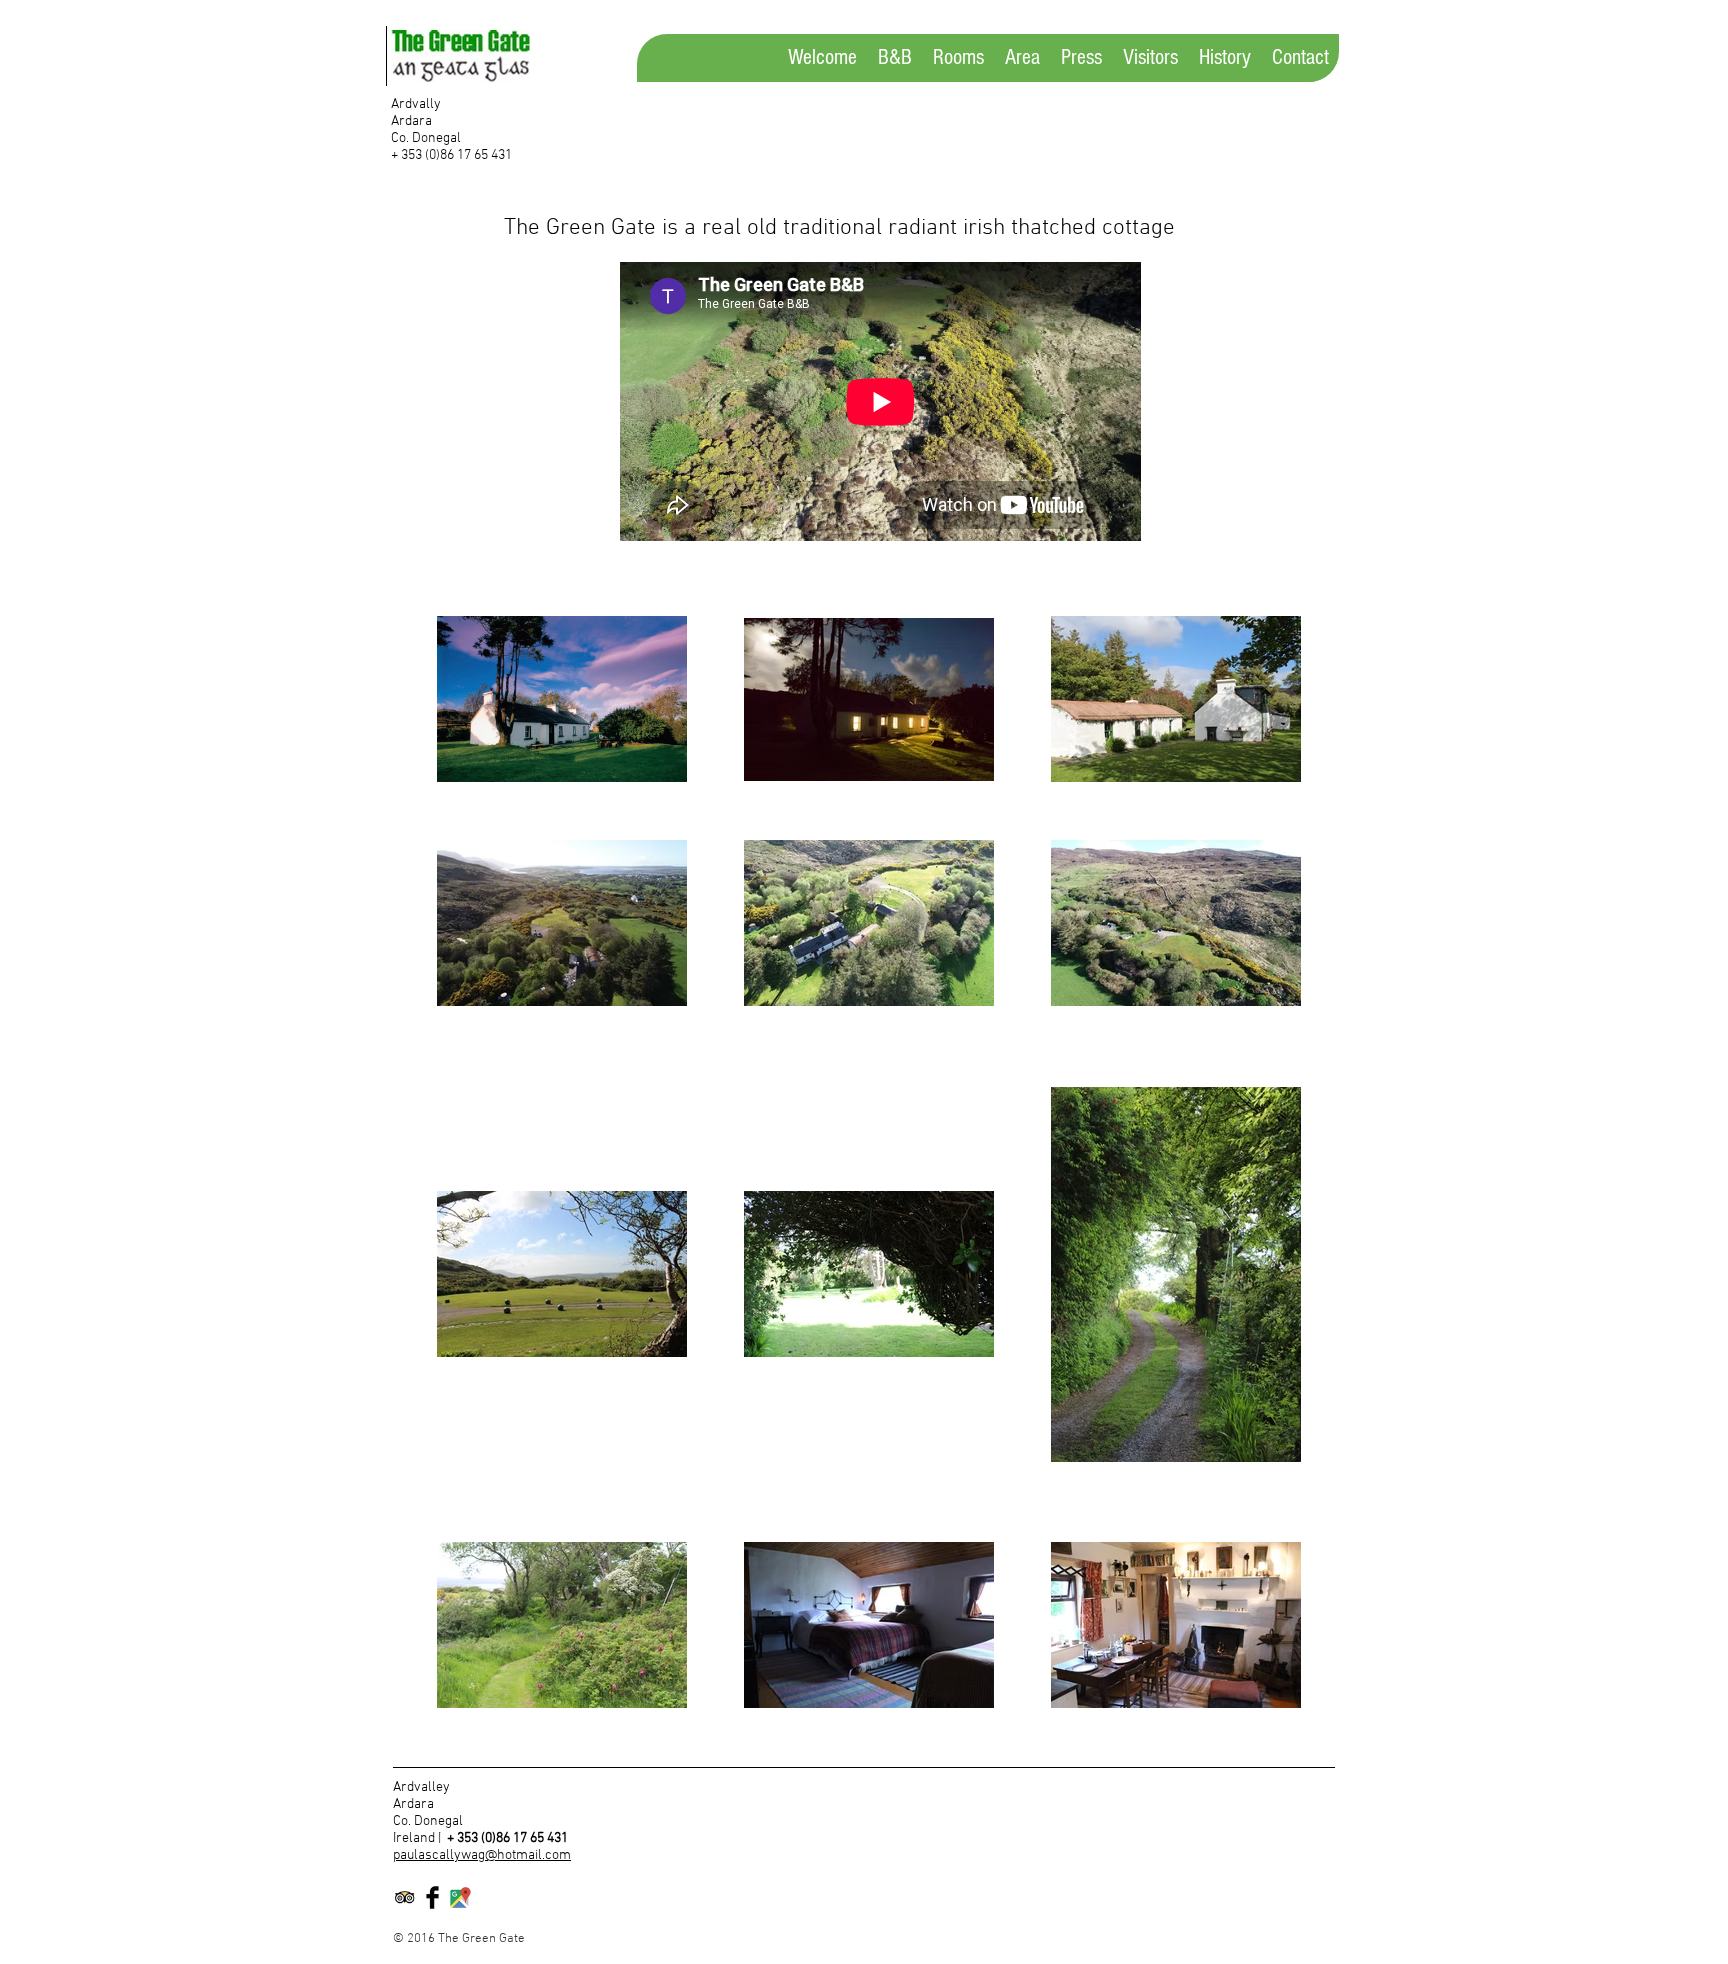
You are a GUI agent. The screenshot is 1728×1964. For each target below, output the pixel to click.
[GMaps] (460, 1897)
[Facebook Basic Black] (432, 1897)
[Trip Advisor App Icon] (404, 1897)
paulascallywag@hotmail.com (482, 1855)
